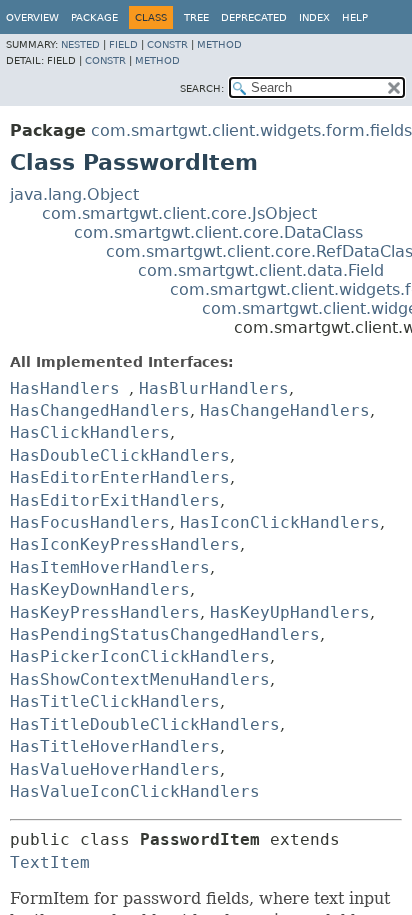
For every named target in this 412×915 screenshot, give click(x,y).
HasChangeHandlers (285, 410)
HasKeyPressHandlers (105, 612)
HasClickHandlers (90, 432)
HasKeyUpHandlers (290, 612)
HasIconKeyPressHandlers (125, 544)
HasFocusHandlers (90, 522)
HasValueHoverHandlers (115, 769)
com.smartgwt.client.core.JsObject (179, 213)
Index (314, 17)
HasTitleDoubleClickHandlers (145, 724)
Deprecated (254, 17)
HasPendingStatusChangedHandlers (165, 634)
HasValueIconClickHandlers (135, 791)
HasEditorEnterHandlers (120, 477)
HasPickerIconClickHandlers (140, 656)
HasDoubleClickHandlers (120, 455)
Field (123, 44)
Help (355, 17)
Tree (196, 17)
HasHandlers (65, 388)
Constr (167, 44)
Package (94, 17)
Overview (32, 17)
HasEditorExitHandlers (115, 500)
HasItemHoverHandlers (110, 567)
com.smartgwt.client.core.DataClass (218, 232)
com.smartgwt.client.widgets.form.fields (251, 130)
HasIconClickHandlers (280, 522)
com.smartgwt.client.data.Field (261, 270)
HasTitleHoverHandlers (115, 746)
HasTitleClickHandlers (115, 701)
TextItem (50, 862)
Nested (80, 44)
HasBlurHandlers (214, 388)
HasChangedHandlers (100, 410)
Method (219, 44)
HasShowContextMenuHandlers (140, 679)
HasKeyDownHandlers (100, 589)
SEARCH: (202, 88)
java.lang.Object (74, 194)
